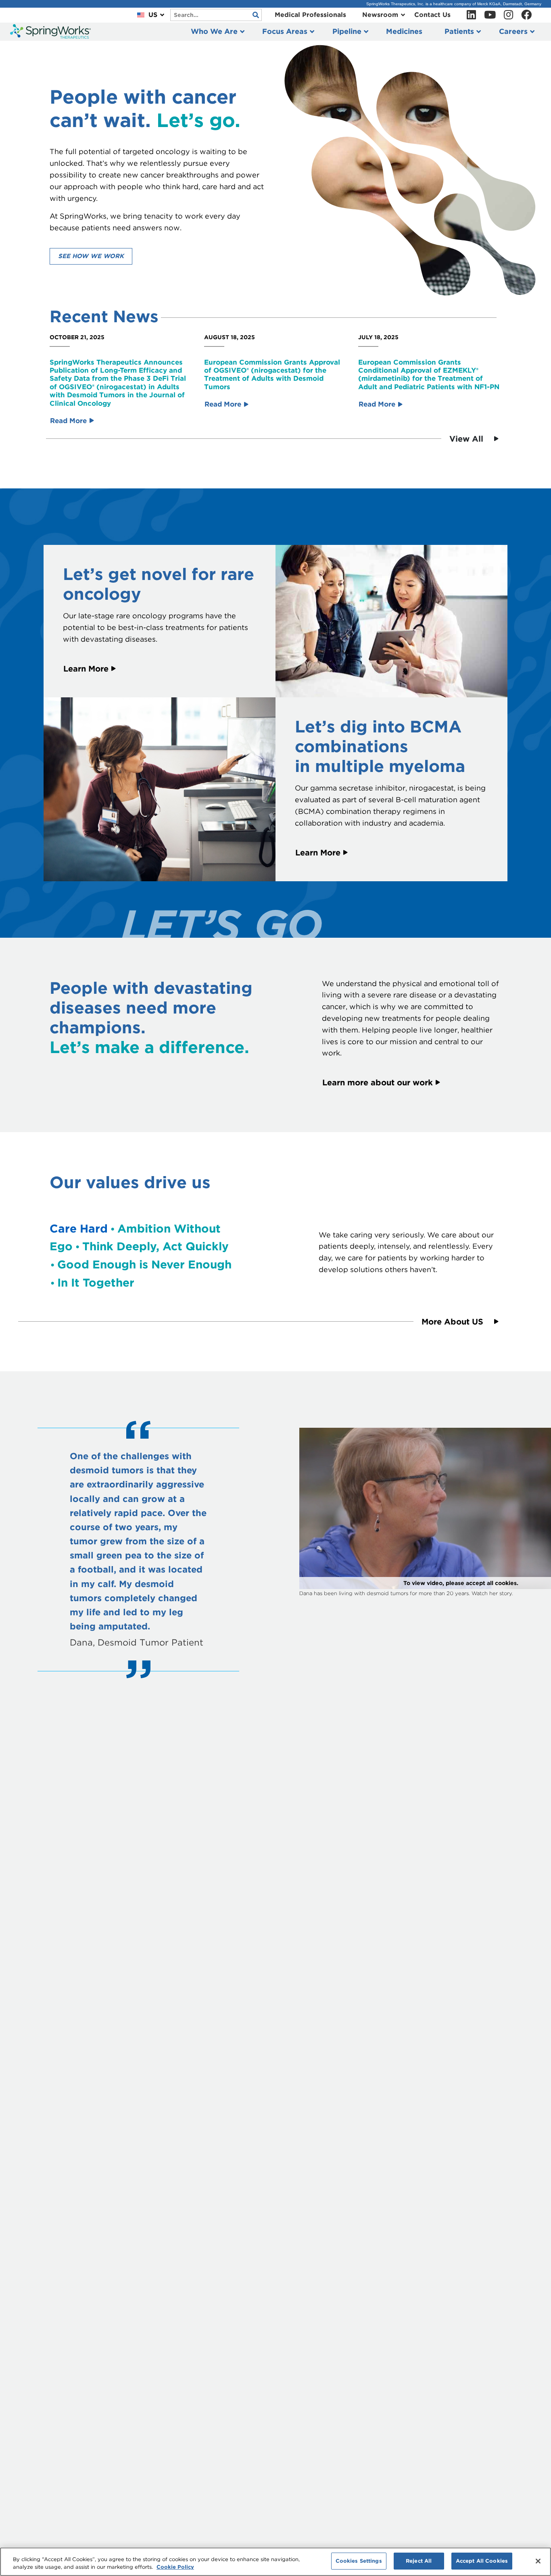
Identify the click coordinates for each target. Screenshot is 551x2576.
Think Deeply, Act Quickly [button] (155, 1246)
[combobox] (216, 15)
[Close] (538, 2561)
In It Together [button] (96, 1283)
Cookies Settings (359, 2561)
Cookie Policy (175, 2567)
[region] (275, 2562)
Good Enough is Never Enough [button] (144, 1264)
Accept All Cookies (482, 2561)
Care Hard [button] (79, 1229)
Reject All (419, 2561)
